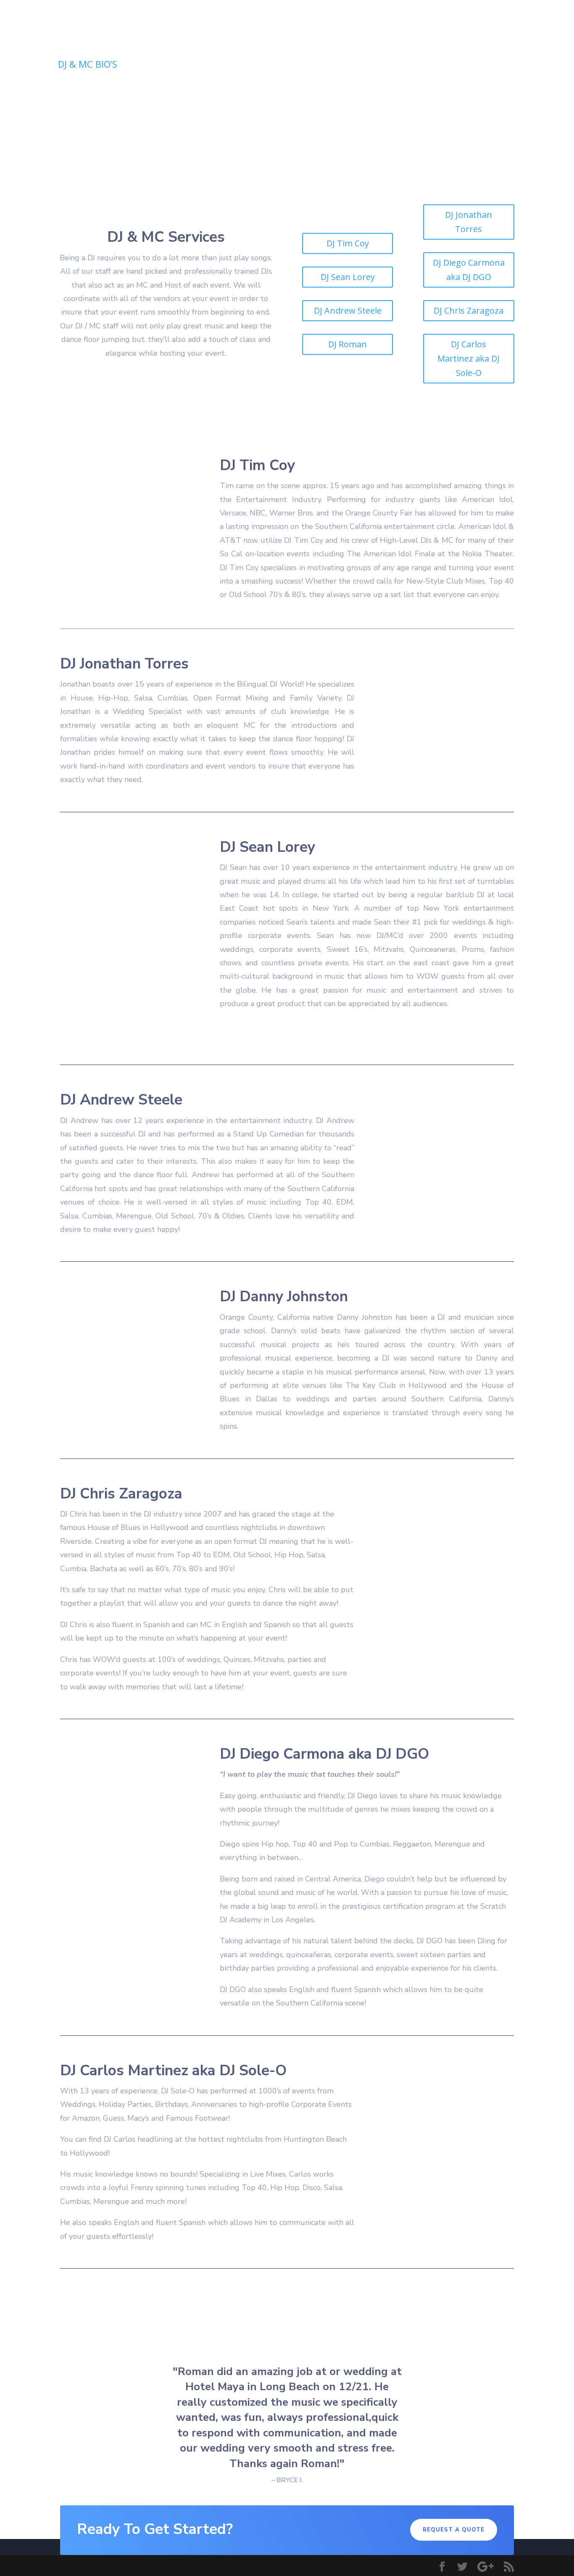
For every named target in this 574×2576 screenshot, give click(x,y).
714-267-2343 (518, 65)
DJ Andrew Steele (348, 310)
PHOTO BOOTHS (217, 66)
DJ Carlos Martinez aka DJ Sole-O (469, 358)
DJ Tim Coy (348, 243)
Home (34, 66)
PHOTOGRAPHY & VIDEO (316, 66)
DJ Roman (348, 344)
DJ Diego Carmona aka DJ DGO (469, 270)
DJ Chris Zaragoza (469, 310)
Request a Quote (425, 66)
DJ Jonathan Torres (469, 222)
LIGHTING (150, 66)
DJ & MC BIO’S (88, 66)
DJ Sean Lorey (348, 277)
